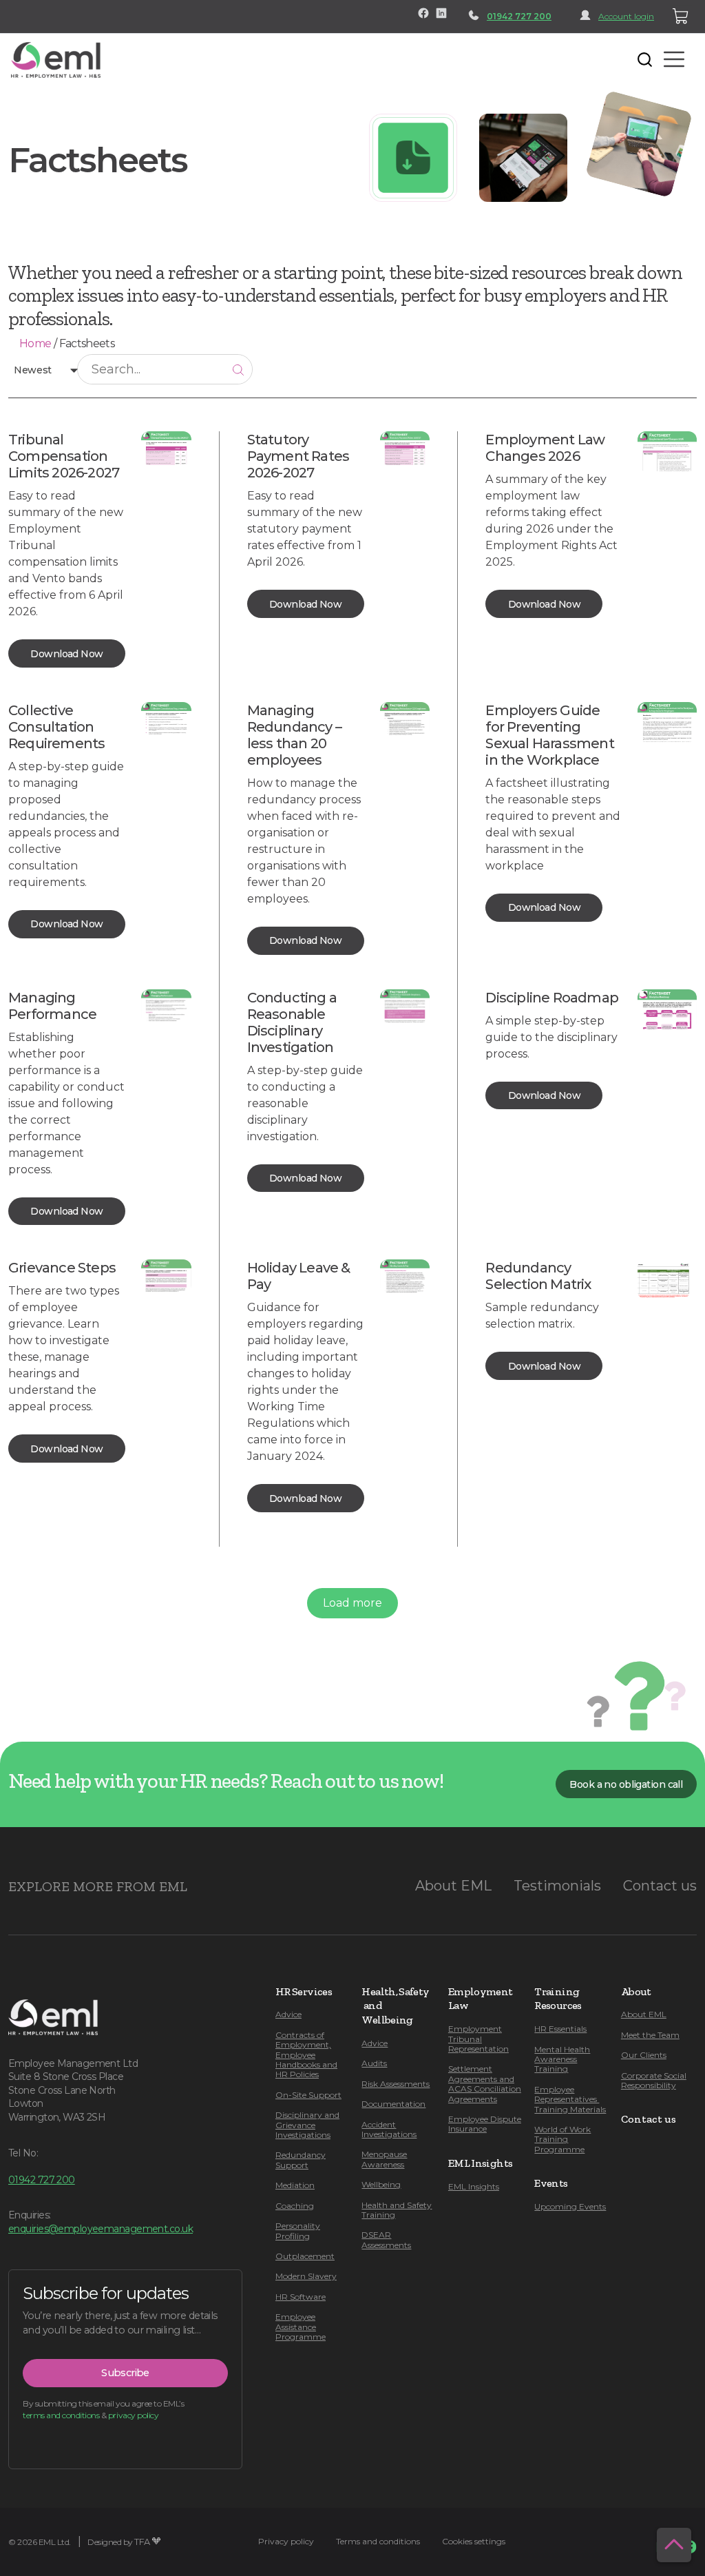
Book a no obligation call (626, 1784)
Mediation (295, 2185)
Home (35, 343)
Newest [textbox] (33, 370)
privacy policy (133, 2415)
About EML (453, 1886)
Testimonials (557, 1886)
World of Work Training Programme (562, 2139)
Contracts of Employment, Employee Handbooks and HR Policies (306, 2055)
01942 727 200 (519, 16)
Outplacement (305, 2256)
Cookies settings (474, 2541)
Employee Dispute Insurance (485, 2124)
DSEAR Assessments (386, 2239)
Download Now (66, 654)
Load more (352, 1603)
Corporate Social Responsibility (654, 2080)
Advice (288, 2014)
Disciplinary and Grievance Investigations (307, 2125)
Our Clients (644, 2055)
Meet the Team (650, 2035)
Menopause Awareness (384, 2159)
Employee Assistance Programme (301, 2327)
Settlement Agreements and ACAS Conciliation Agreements (485, 2083)
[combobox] (43, 369)
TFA (142, 2542)
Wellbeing (381, 2184)
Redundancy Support (301, 2160)
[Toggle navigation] (121, 59)
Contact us (660, 1886)
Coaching (295, 2206)
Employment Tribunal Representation (478, 2039)
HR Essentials (560, 2029)
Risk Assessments (396, 2084)
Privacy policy (286, 2541)
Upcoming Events (570, 2206)
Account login (626, 16)
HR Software (301, 2297)
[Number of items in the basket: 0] (681, 17)
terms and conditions (61, 2415)
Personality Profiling (298, 2230)
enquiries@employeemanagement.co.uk (101, 2229)
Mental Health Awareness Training (562, 2059)
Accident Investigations (389, 2129)
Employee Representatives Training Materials (570, 2099)
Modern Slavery (306, 2276)
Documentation (393, 2104)
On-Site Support (308, 2095)
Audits (374, 2063)
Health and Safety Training (397, 2210)
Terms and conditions (378, 2541)
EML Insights (474, 2186)
